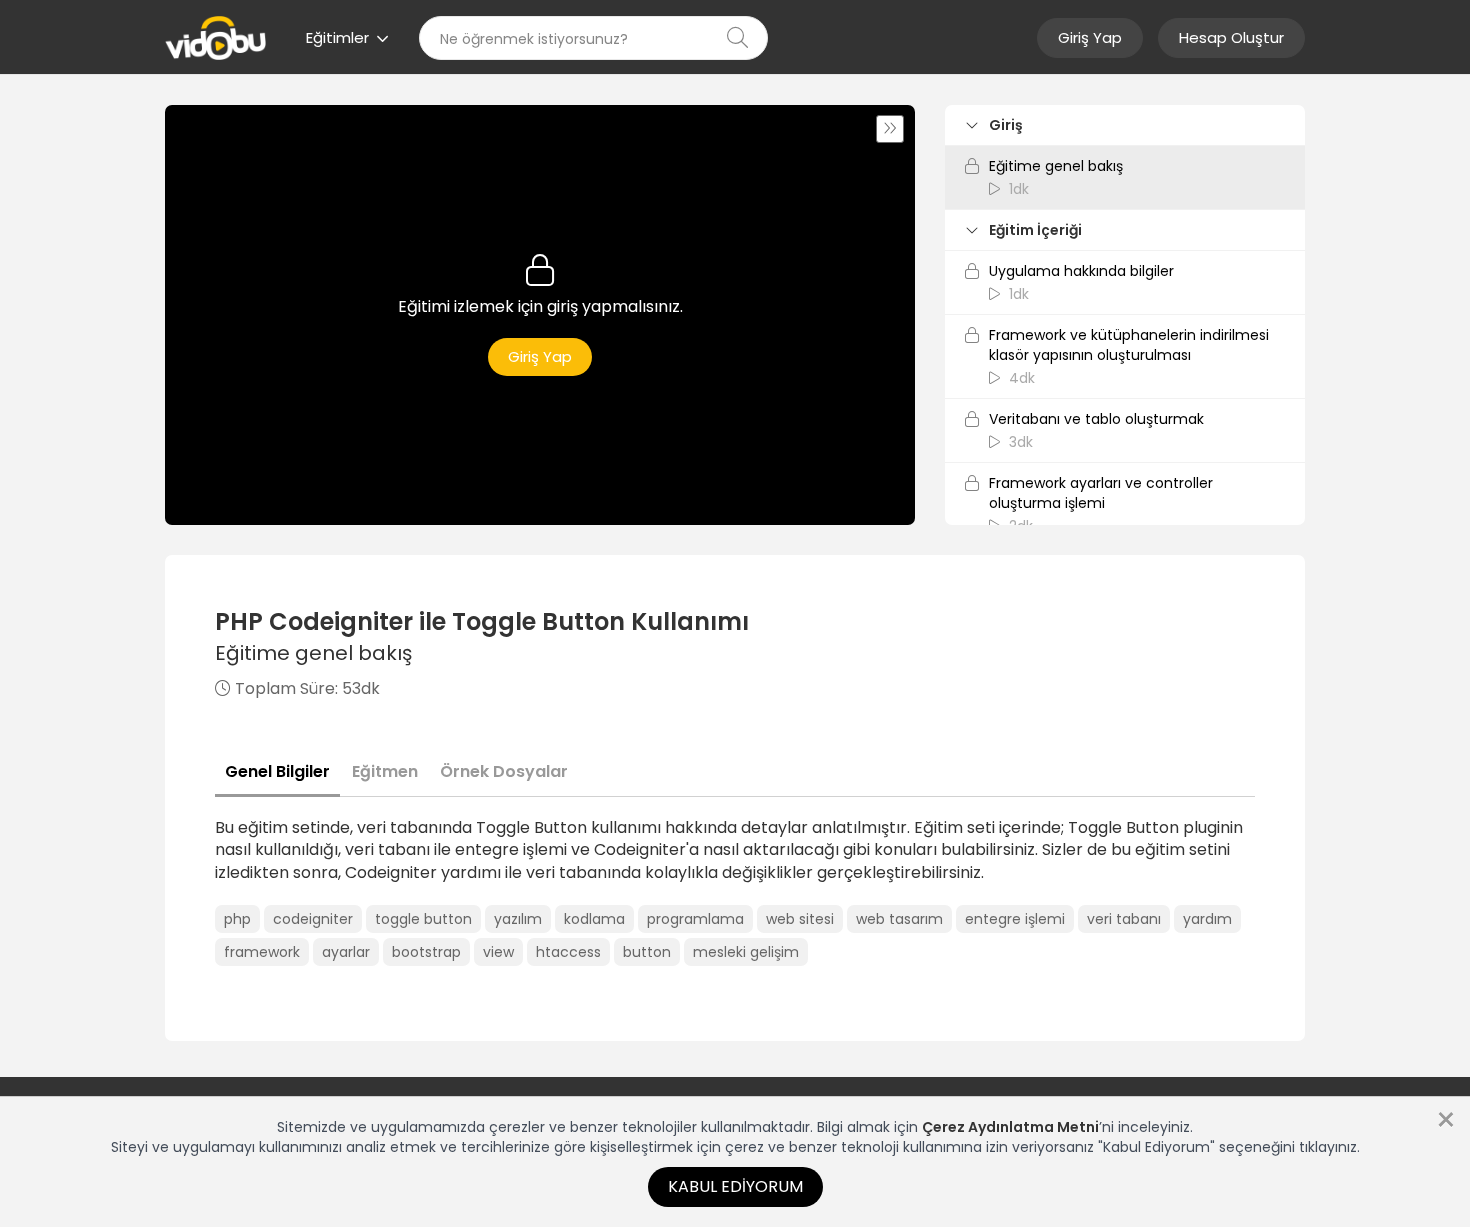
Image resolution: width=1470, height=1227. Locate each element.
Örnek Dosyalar (504, 771)
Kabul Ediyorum (735, 1186)
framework (262, 952)
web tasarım (899, 919)
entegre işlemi (1015, 919)
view (498, 952)
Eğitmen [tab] (385, 771)
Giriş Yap (1090, 37)
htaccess (568, 952)
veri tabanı (1124, 919)
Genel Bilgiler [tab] (277, 771)
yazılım (518, 919)
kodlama (594, 919)
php (237, 919)
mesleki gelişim (746, 952)
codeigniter (313, 919)
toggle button (423, 919)
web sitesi (800, 919)
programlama (695, 919)
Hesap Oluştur (1231, 37)
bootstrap (426, 952)
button (647, 952)
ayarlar (346, 952)
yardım (1207, 919)
